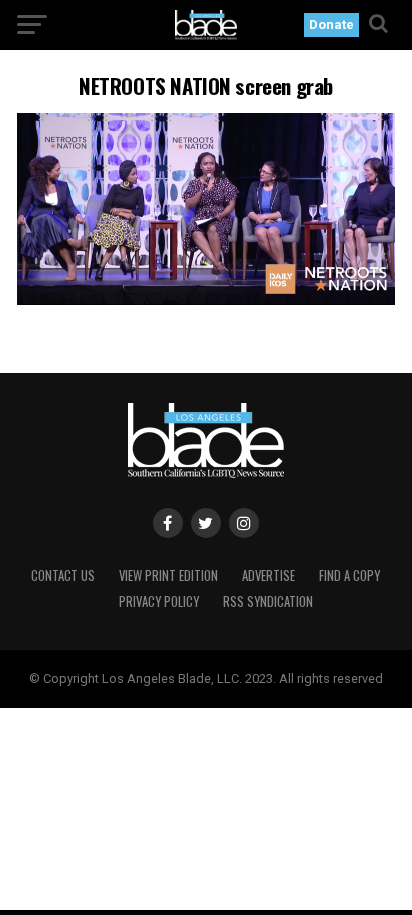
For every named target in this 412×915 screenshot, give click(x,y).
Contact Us (63, 575)
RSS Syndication (268, 601)
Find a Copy (349, 575)
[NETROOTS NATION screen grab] (206, 299)
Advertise (268, 575)
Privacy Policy (159, 601)
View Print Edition (168, 575)
